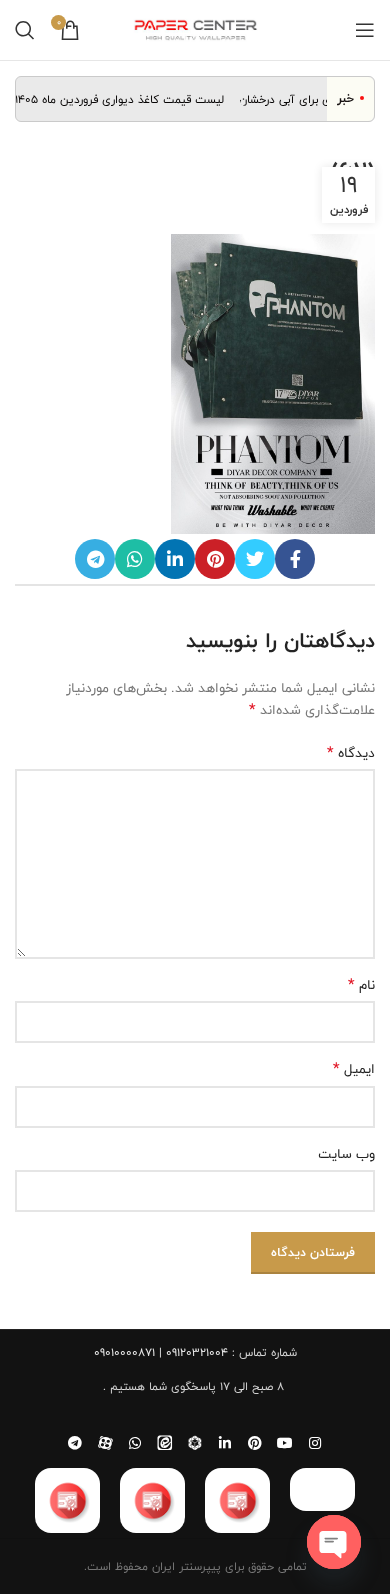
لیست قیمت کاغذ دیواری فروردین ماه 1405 (127, 99)
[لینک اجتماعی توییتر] (255, 559)
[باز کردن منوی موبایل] (365, 30)
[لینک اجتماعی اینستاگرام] (315, 1443)
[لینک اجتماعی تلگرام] (95, 559)
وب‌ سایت (346, 1154)
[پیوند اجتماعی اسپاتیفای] (195, 1443)
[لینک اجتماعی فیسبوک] (295, 559)
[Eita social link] (165, 1443)
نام (361, 985)
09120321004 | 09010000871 (161, 1352)
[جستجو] (25, 30)
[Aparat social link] (105, 1443)
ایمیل (354, 1069)
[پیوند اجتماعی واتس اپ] (135, 559)
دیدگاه (351, 753)
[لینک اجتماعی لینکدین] (175, 559)
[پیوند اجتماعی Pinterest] (215, 559)
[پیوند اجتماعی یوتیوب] (285, 1443)
